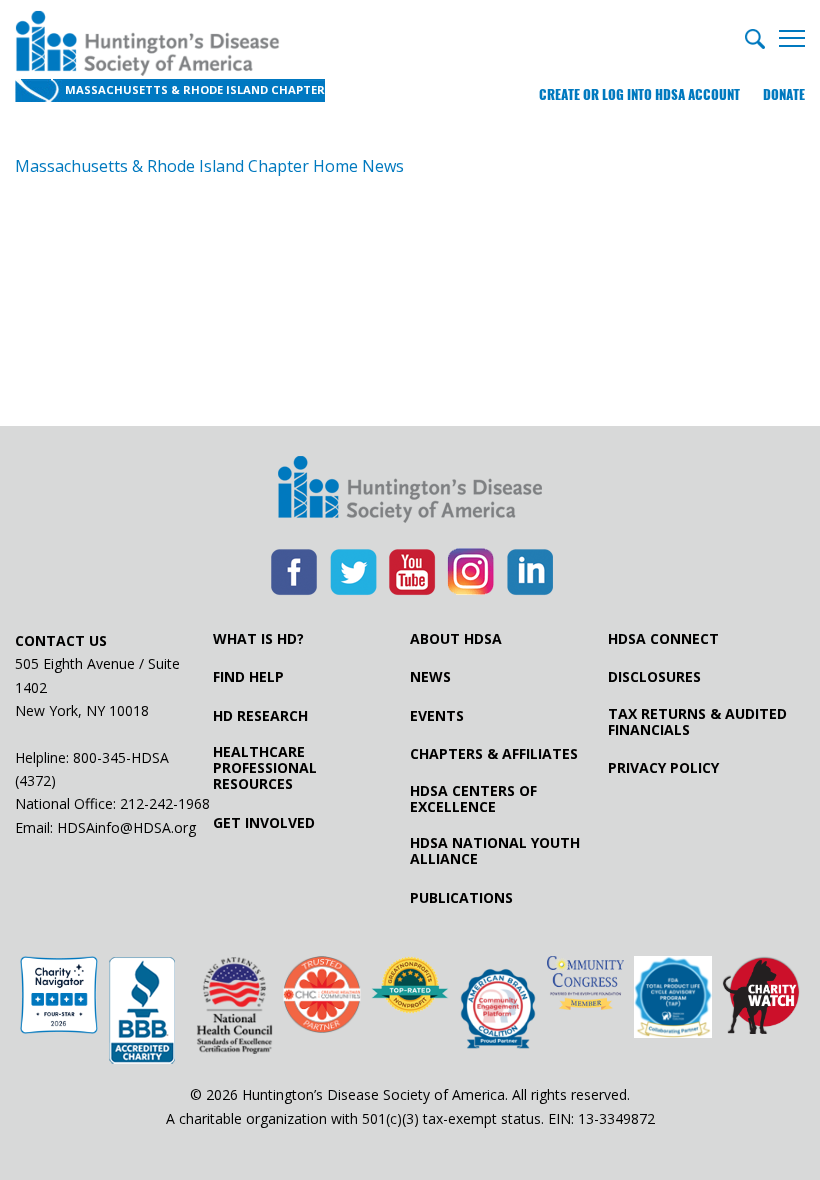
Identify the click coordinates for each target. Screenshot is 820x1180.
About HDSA (456, 639)
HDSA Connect (663, 639)
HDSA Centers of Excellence (473, 799)
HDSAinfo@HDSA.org (126, 827)
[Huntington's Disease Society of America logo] (410, 491)
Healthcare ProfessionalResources (265, 768)
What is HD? (258, 639)
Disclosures (654, 677)
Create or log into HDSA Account (639, 94)
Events (437, 716)
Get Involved (264, 823)
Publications (461, 898)
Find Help (248, 677)
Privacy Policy (663, 768)
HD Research (260, 716)
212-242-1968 (165, 803)
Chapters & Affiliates (494, 754)
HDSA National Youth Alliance (495, 851)
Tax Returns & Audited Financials (697, 722)
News (430, 677)
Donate (784, 94)
